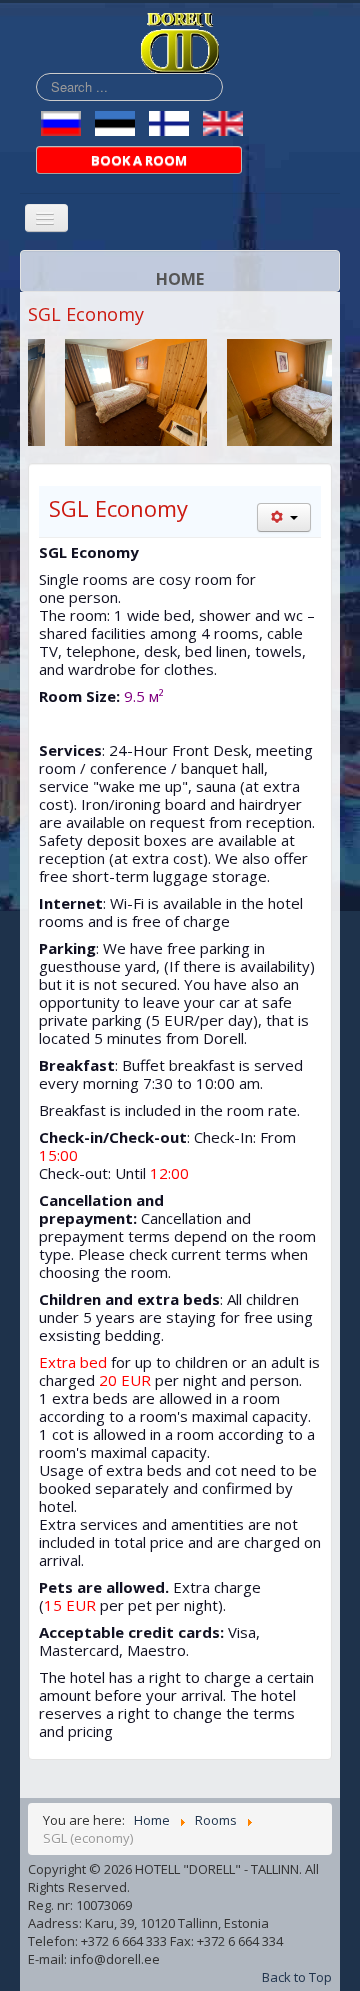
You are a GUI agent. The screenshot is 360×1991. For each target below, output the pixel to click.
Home (180, 279)
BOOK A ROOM (139, 160)
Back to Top (297, 1977)
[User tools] (284, 517)
